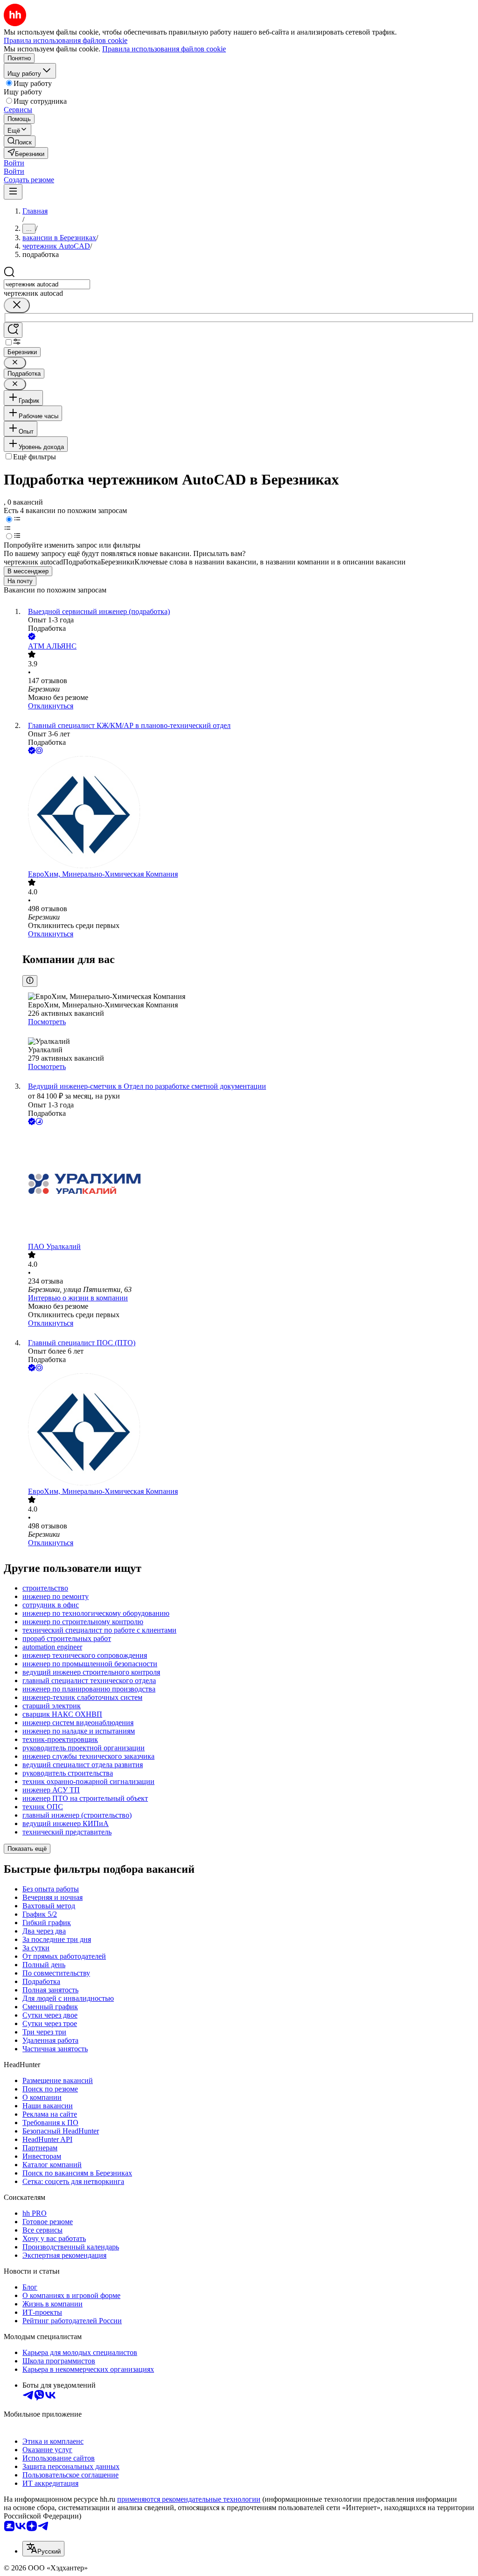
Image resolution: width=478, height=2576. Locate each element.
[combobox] (47, 284)
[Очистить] (17, 305)
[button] (14, 163)
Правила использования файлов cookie (164, 49)
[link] (20, 141)
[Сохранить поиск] (13, 330)
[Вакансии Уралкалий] (248, 1185)
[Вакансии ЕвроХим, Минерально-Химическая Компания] (248, 813)
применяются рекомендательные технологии (189, 2499)
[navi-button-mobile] (13, 192)
